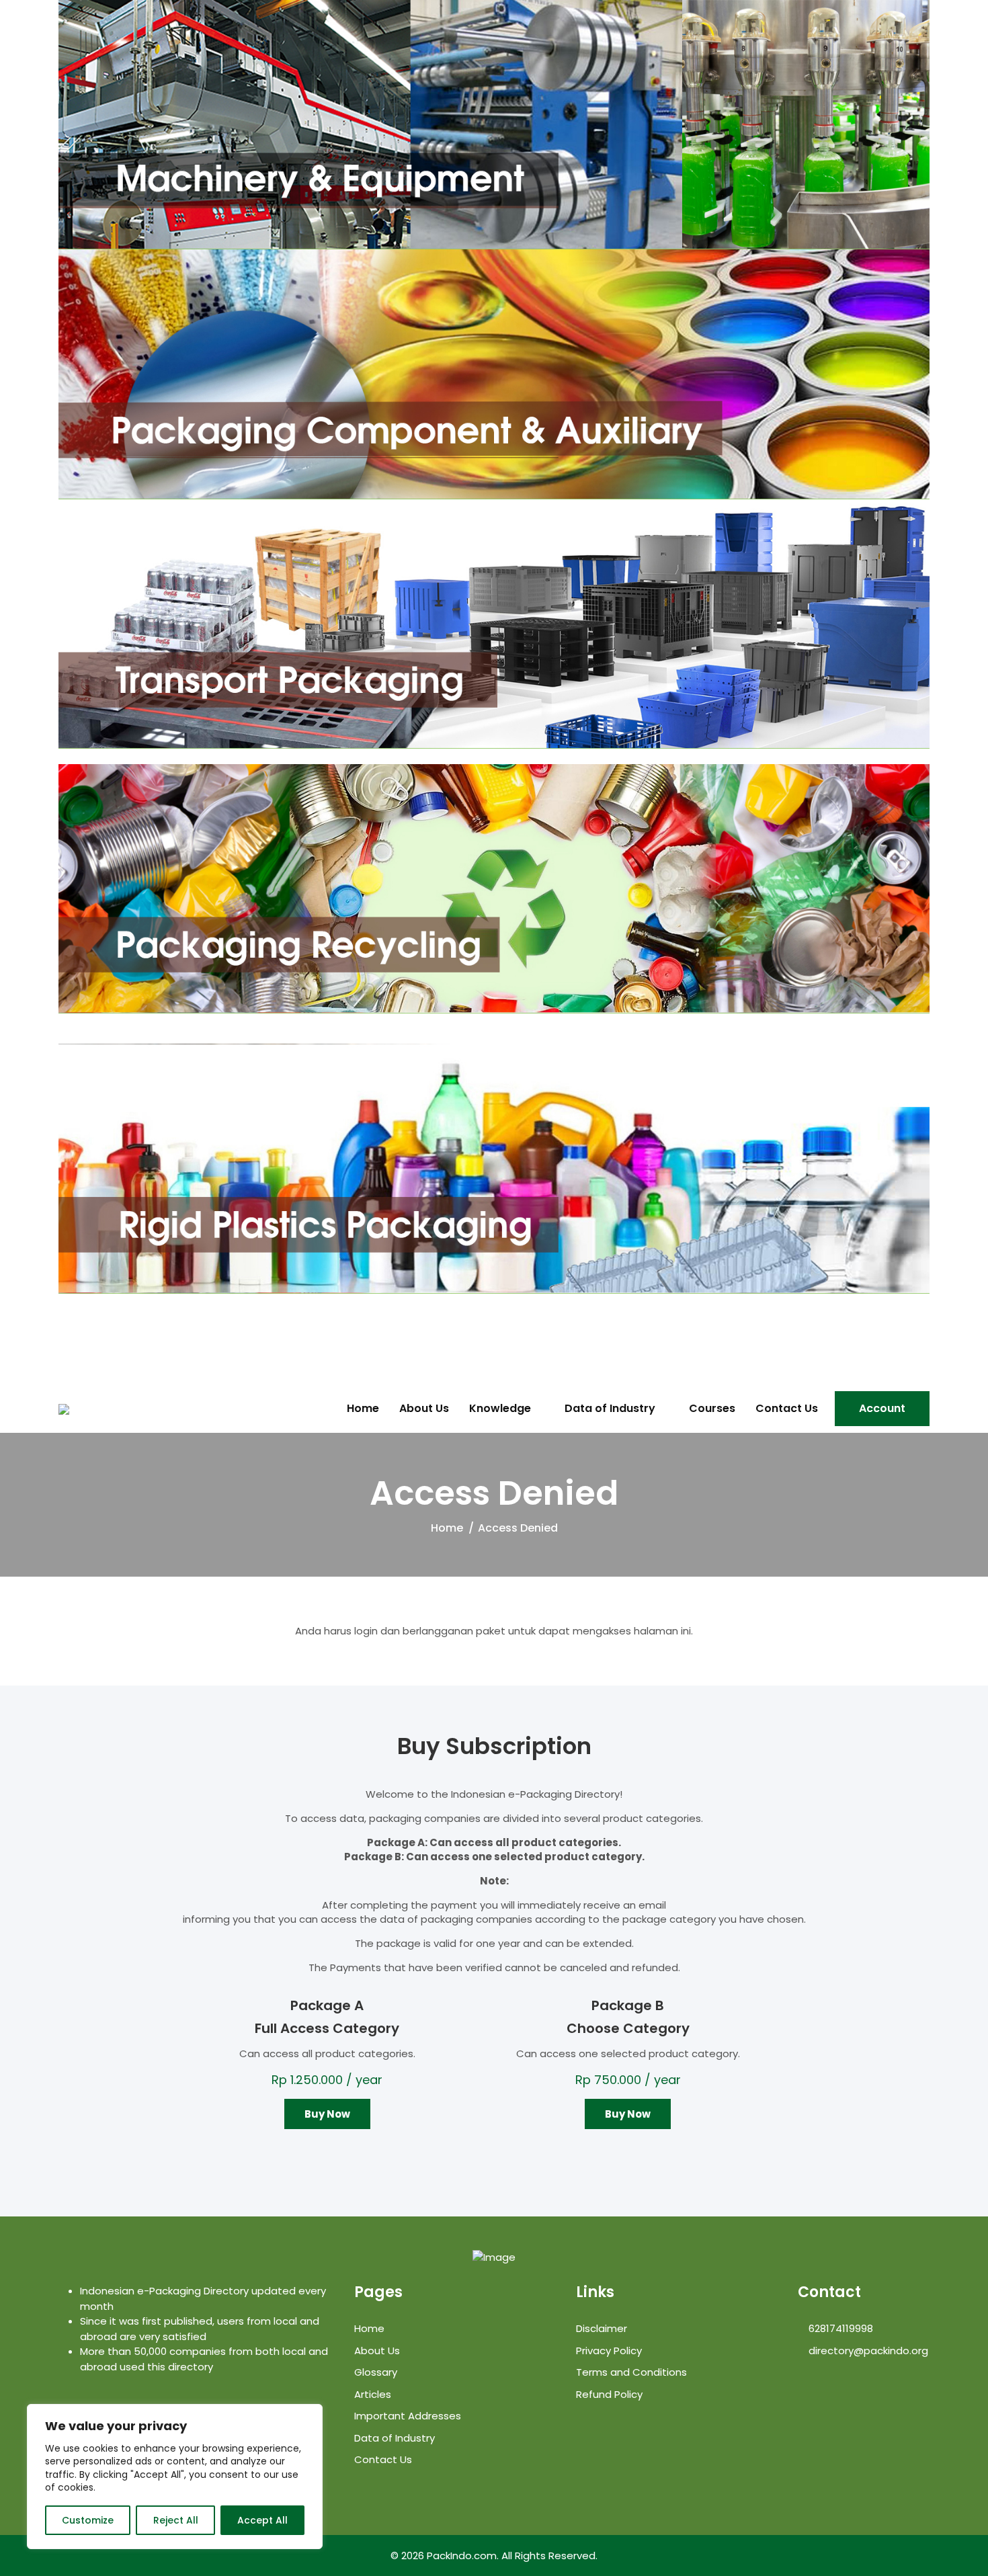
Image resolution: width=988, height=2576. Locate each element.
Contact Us (787, 1409)
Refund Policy (609, 2394)
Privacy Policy (609, 2351)
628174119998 (839, 2328)
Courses (712, 1409)
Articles (373, 2394)
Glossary (376, 2372)
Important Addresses (408, 2416)
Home (363, 1409)
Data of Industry (610, 1409)
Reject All (176, 2520)
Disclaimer (602, 2328)
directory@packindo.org (867, 2351)
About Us (424, 1409)
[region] (175, 2477)
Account (882, 1408)
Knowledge (500, 1409)
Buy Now (327, 2114)
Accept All (262, 2520)
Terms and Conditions (631, 2372)
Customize (88, 2520)
